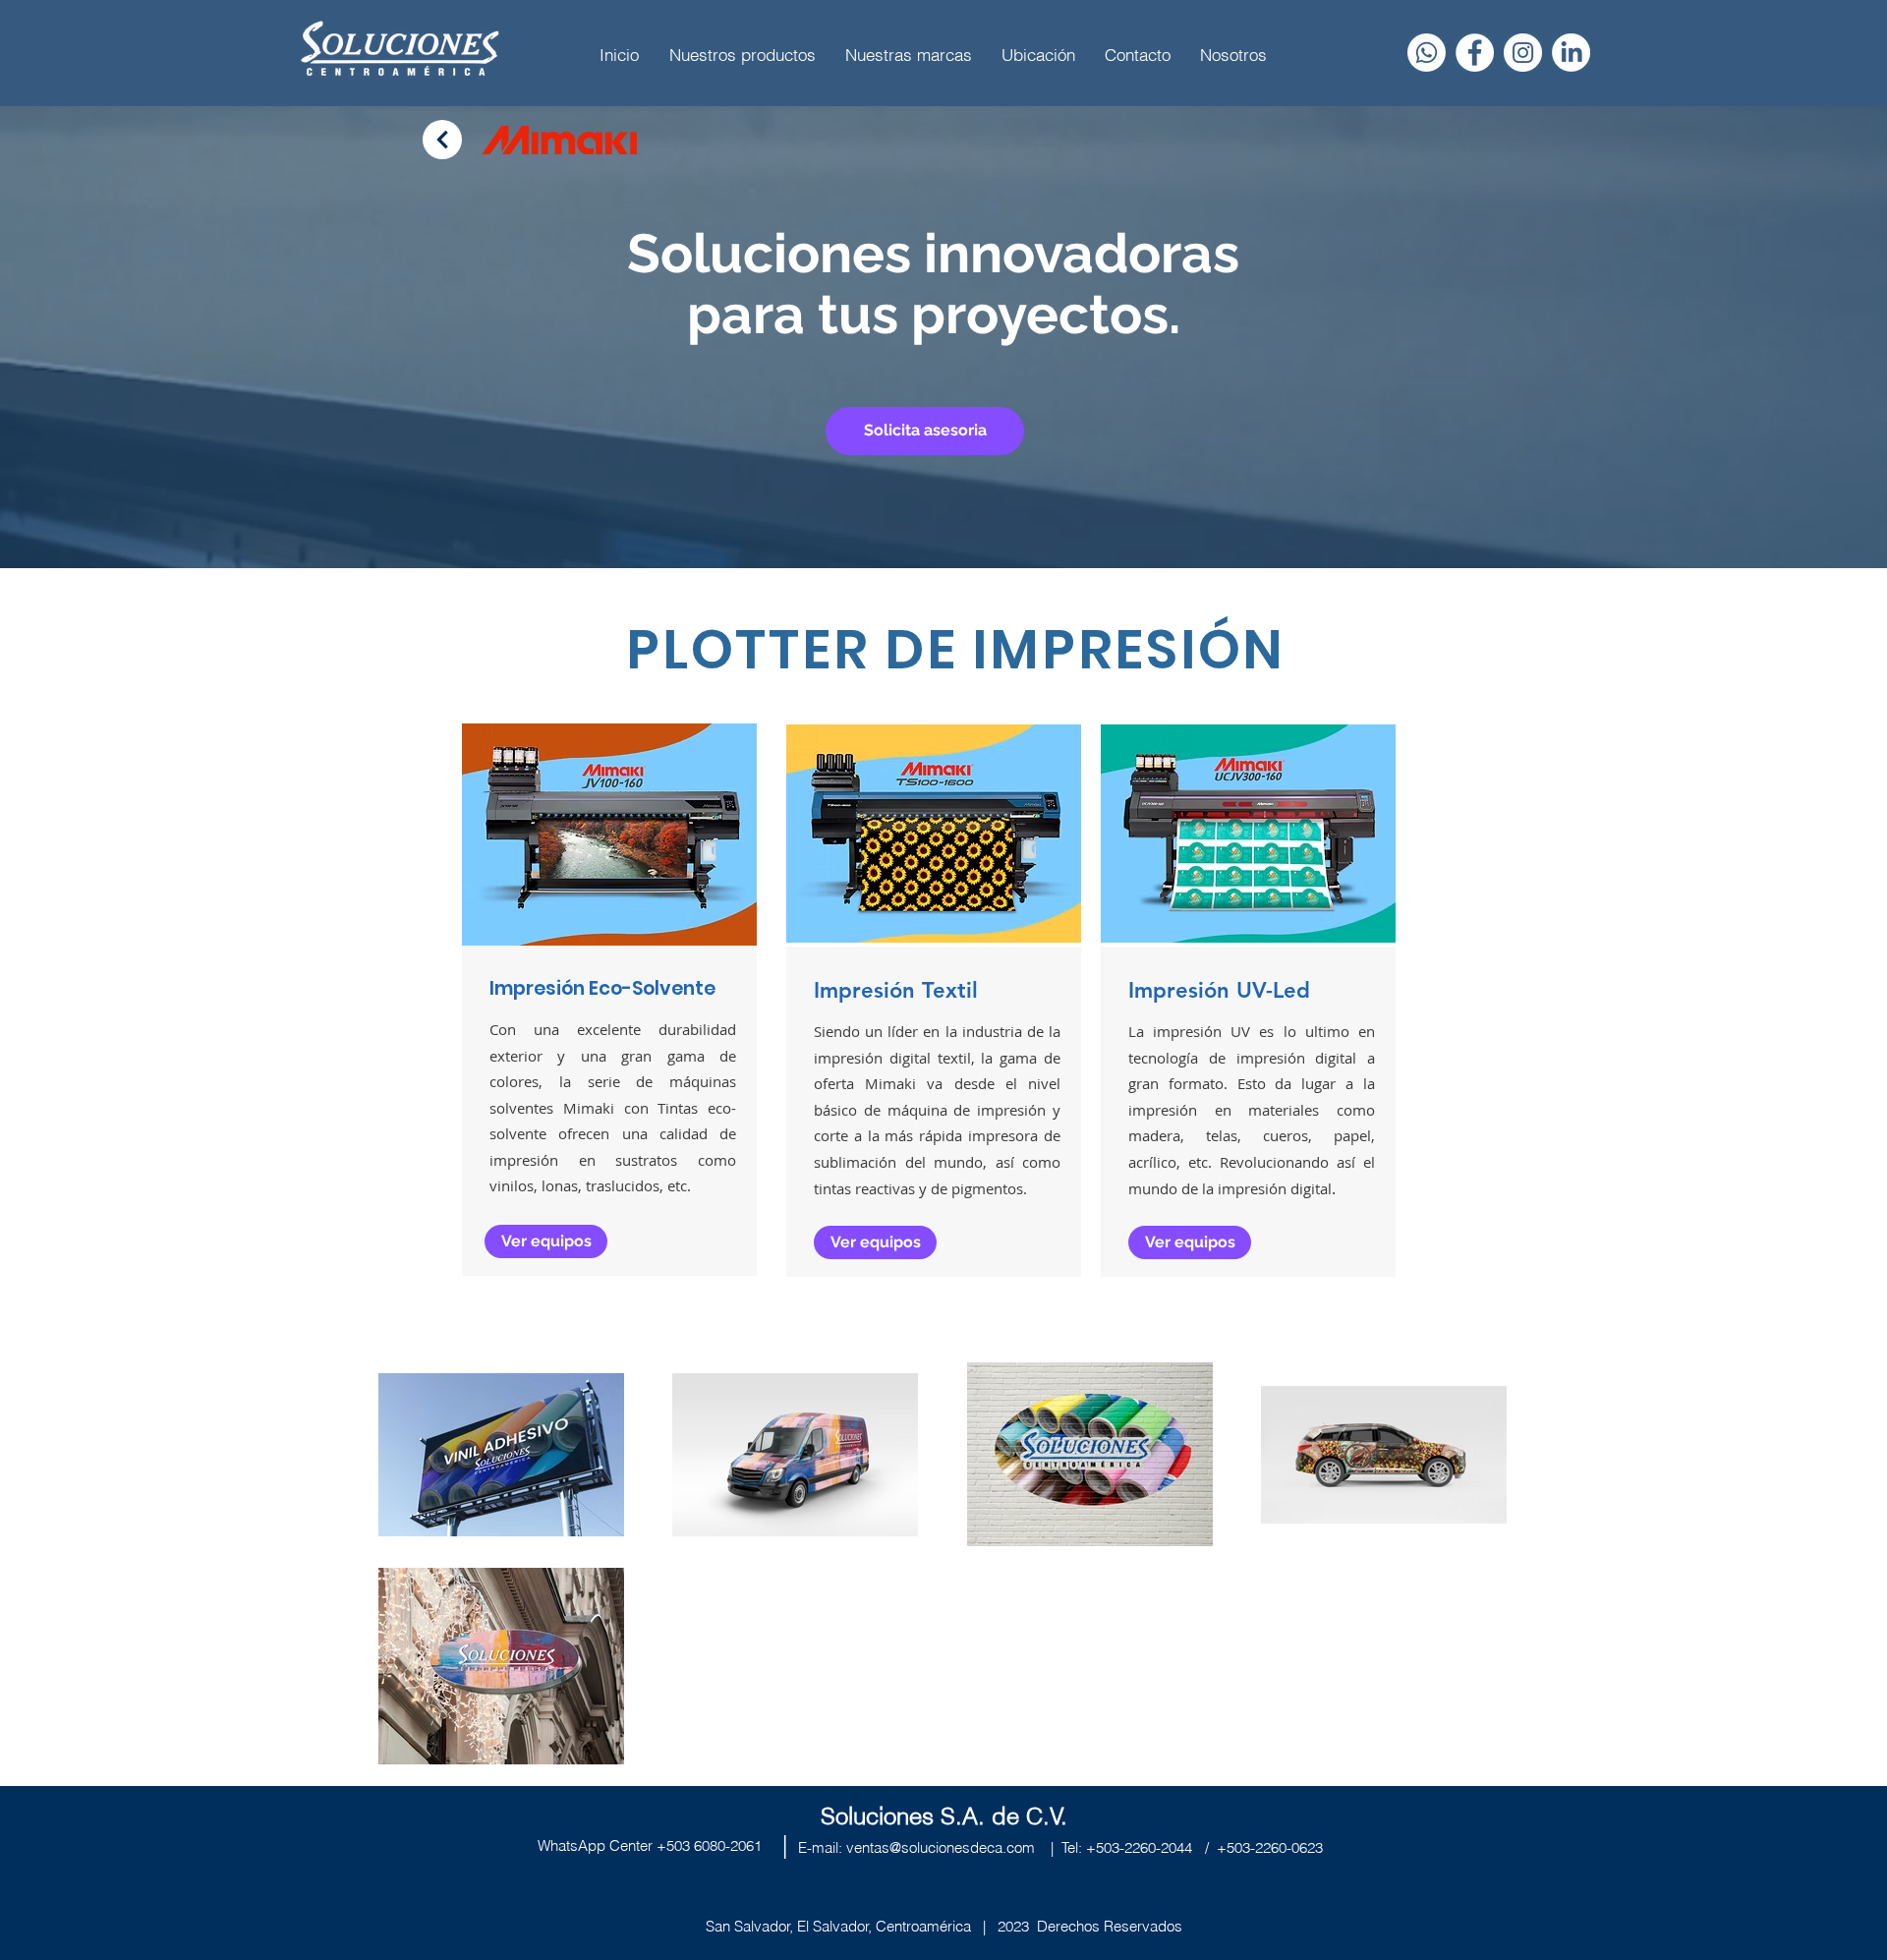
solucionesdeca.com (968, 1847)
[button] (925, 431)
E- (805, 1847)
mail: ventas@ (857, 1847)
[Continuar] (442, 140)
